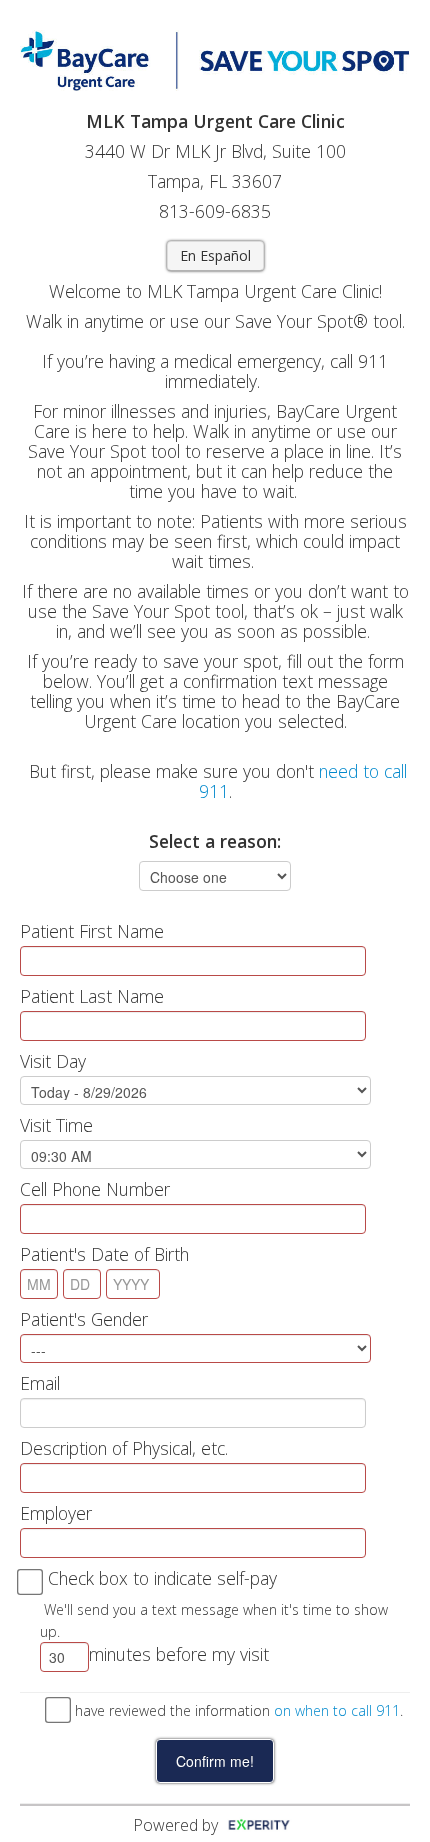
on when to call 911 (337, 1710)
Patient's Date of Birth (104, 1254)
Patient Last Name (92, 996)
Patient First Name (92, 931)
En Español (215, 255)
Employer (56, 1513)
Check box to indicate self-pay (162, 1578)
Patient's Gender (84, 1319)
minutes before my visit (179, 1654)
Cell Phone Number (95, 1189)
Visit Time (56, 1125)
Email (40, 1383)
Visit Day (53, 1061)
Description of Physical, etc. (124, 1448)
